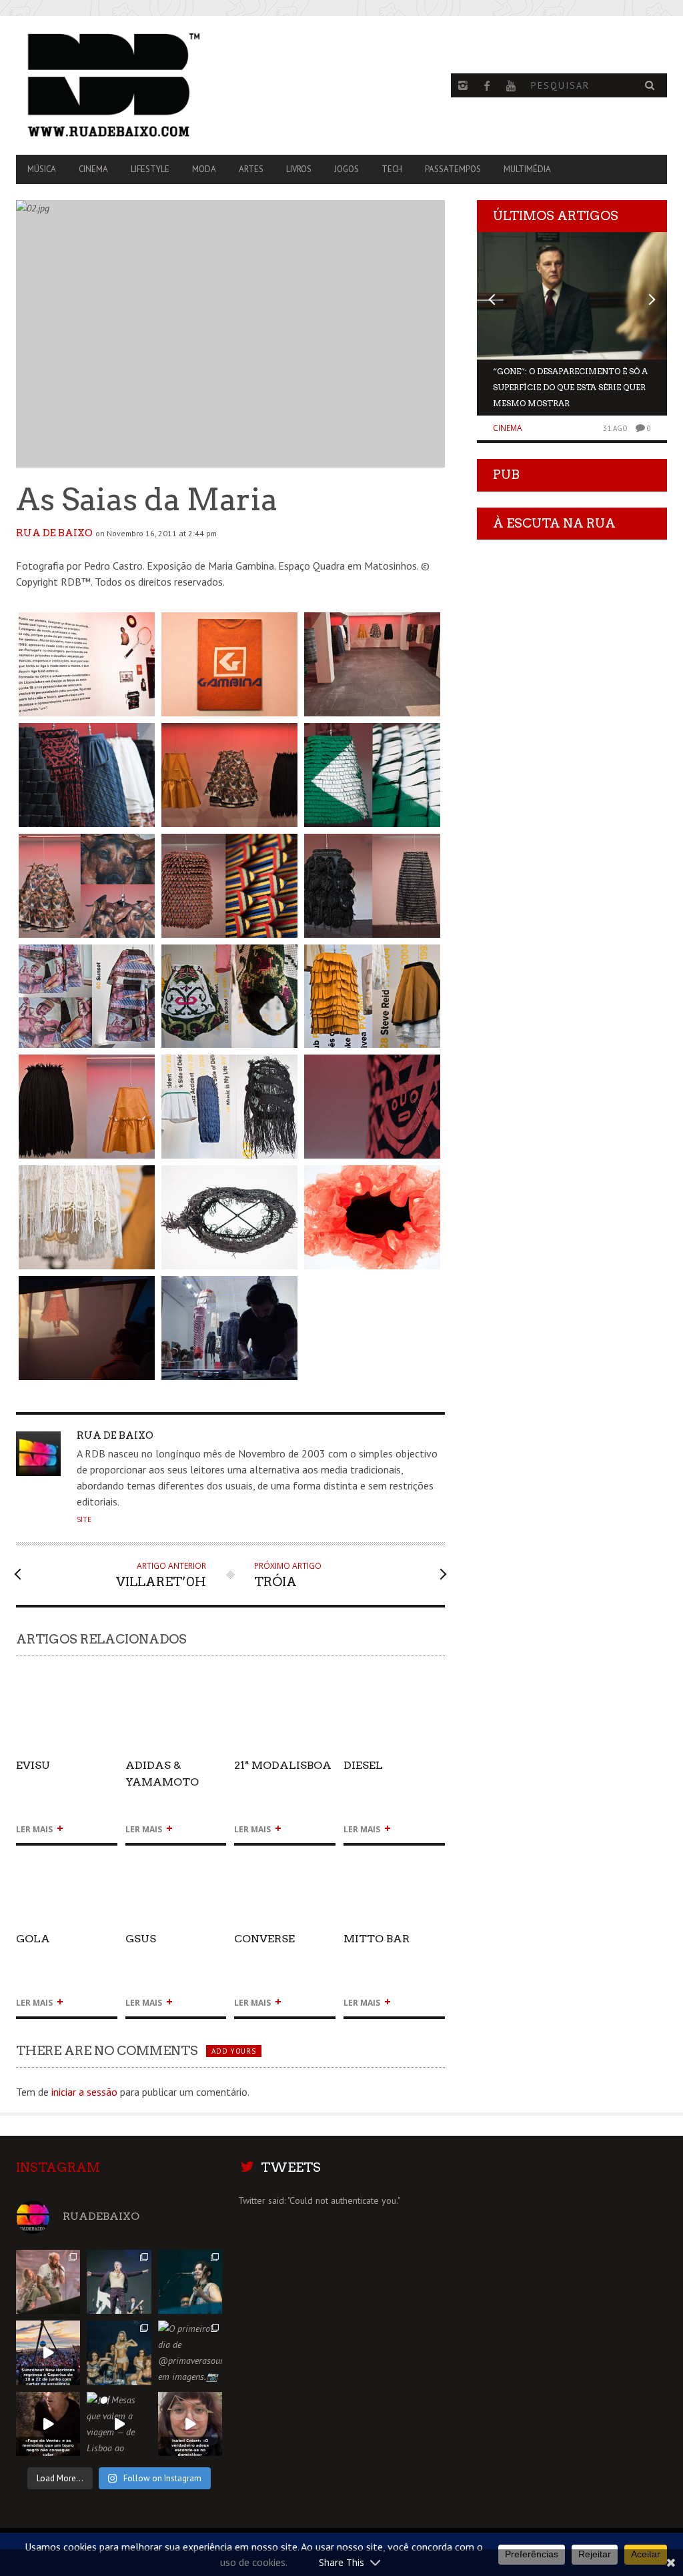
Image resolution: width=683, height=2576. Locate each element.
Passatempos (453, 169)
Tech (392, 169)
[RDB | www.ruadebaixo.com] (114, 85)
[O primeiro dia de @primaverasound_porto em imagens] (190, 2353)
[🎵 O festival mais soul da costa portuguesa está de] (48, 2353)
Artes (251, 169)
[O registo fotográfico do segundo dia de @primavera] (119, 2353)
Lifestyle (150, 169)
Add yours (233, 2051)
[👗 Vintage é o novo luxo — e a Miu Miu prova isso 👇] (190, 2424)
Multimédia (527, 169)
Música (42, 169)
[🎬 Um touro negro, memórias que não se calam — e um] (48, 2424)
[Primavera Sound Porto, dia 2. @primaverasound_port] (119, 2282)
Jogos (347, 169)
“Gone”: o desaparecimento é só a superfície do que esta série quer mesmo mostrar (570, 387)
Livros (299, 169)
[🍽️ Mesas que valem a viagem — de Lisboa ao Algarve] (119, 2424)
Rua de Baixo (54, 533)
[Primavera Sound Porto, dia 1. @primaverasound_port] (190, 2282)
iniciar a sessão (84, 2092)
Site (84, 1519)
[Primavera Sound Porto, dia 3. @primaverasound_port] (48, 2282)
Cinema (93, 169)
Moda (204, 169)
